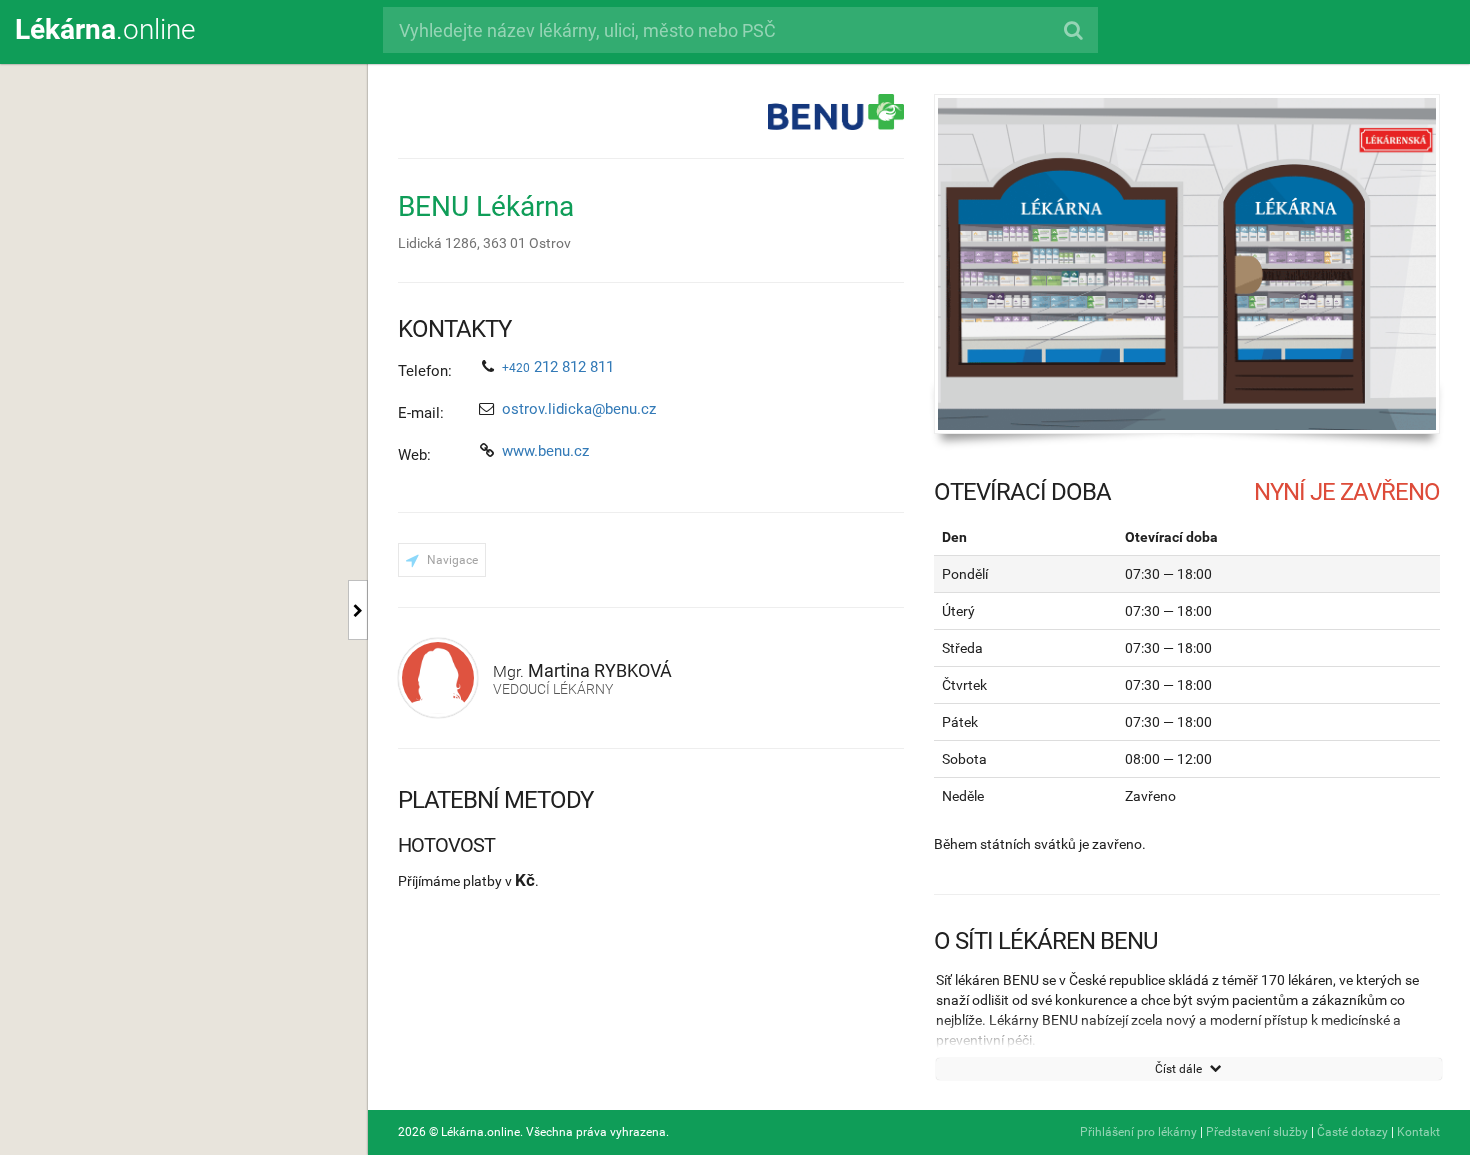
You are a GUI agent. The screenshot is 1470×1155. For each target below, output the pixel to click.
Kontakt (1418, 1132)
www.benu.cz (545, 451)
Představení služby (1257, 1132)
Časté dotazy (1352, 1132)
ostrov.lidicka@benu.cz (579, 409)
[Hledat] (1072, 30)
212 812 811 (558, 367)
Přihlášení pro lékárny (1138, 1132)
